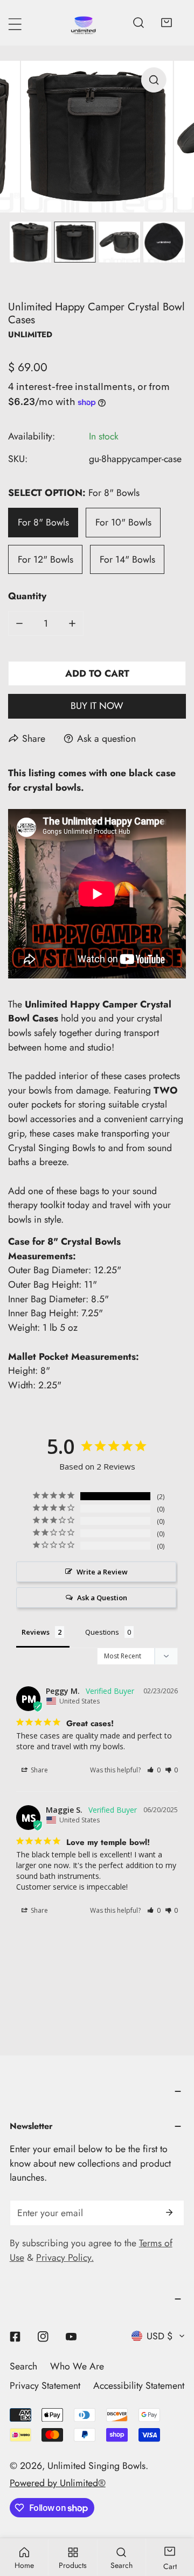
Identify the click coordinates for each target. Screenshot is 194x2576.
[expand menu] (15, 24)
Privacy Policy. (65, 2258)
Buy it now (97, 706)
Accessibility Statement (139, 2386)
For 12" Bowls (46, 559)
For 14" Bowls (127, 559)
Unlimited (30, 335)
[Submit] (169, 2212)
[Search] (138, 23)
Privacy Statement (45, 2386)
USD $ (160, 2336)
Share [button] (39, 1770)
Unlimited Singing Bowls (96, 2466)
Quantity (27, 596)
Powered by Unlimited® (58, 2483)
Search (23, 2366)
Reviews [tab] (36, 1632)
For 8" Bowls (43, 522)
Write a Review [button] (102, 1572)
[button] (167, 23)
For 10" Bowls (123, 522)
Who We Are (77, 2366)
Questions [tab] (102, 1632)
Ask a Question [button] (102, 1598)
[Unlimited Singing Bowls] (84, 23)
